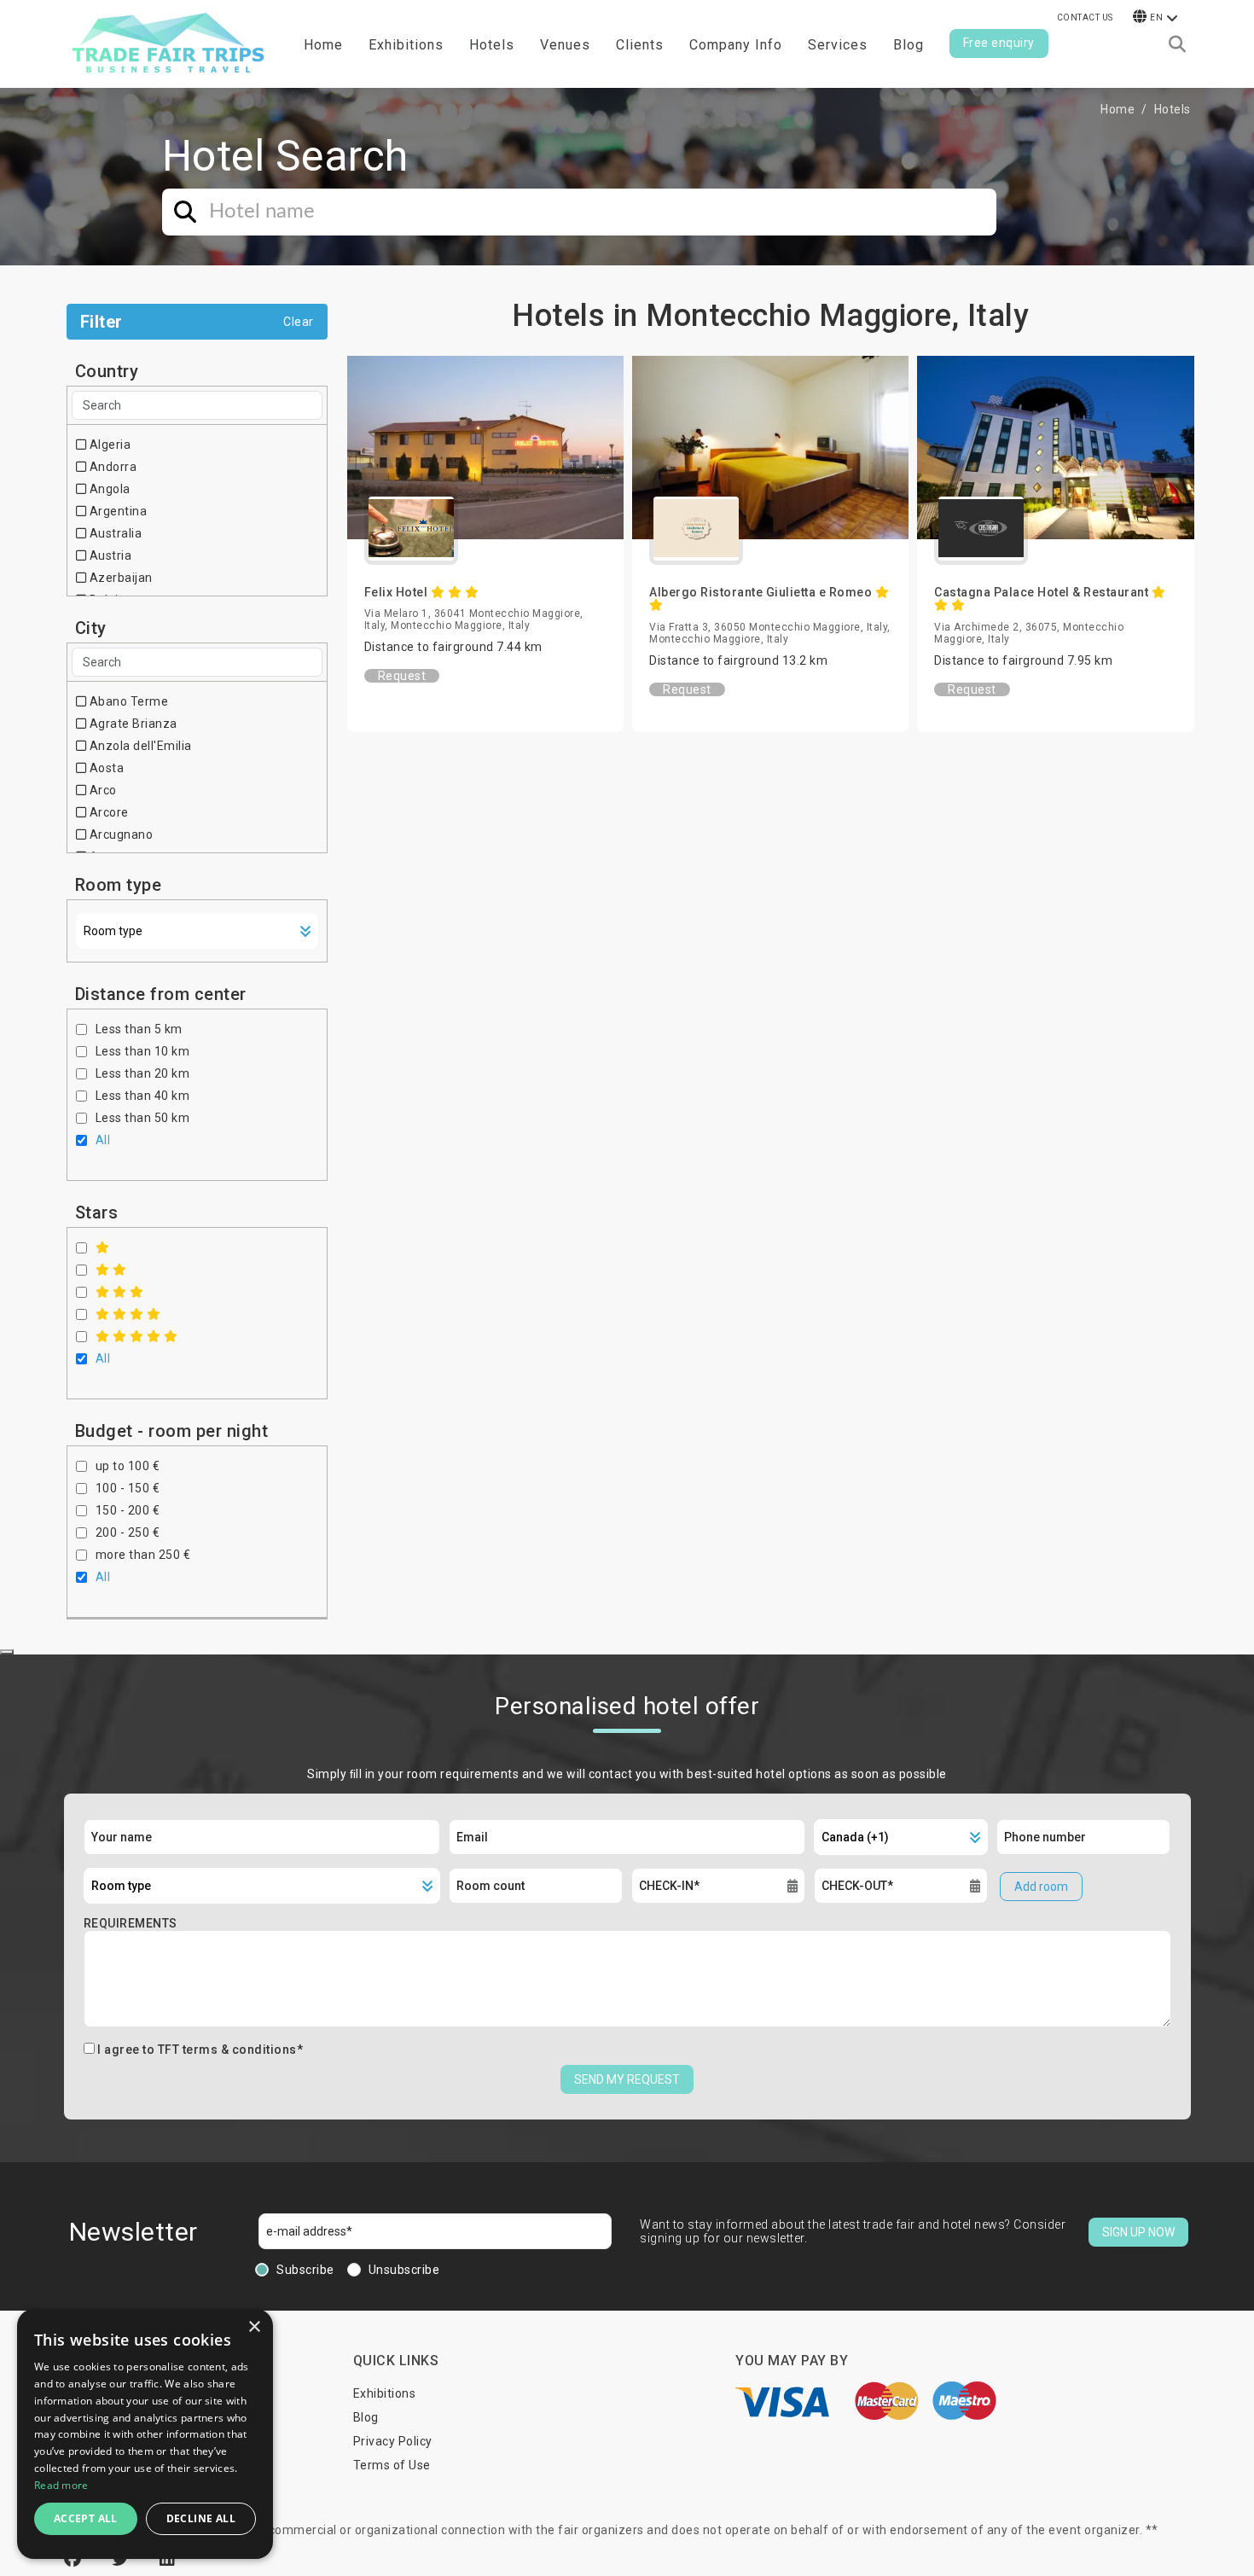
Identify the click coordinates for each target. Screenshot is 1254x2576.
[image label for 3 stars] (120, 1292)
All (103, 1140)
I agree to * (200, 2050)
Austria (109, 555)
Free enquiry (999, 43)
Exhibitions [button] (406, 45)
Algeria (108, 445)
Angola (108, 489)
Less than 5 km (139, 1029)
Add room (1041, 1887)
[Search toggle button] (1177, 44)
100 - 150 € (128, 1488)
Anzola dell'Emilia (139, 746)
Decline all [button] (201, 2518)
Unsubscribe (404, 2270)
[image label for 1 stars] (103, 1247)
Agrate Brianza (132, 724)
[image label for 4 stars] (128, 1314)
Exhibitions (385, 2393)
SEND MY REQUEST (627, 2079)
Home (323, 45)
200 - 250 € (128, 1532)
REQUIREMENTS (131, 1923)
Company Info (736, 45)
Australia (114, 533)
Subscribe (305, 2270)
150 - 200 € (128, 1510)
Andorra (111, 467)
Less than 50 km (143, 1118)
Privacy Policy (393, 2441)
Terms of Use (392, 2465)
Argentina (116, 511)
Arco (102, 790)
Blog (909, 45)
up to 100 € (128, 1466)
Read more (61, 2485)
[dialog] (145, 2434)
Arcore (107, 812)
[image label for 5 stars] (137, 1336)
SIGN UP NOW (1138, 2232)
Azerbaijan (119, 578)
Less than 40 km (143, 1096)
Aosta (105, 768)
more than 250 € (143, 1555)
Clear (299, 322)
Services (838, 45)
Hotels (492, 45)
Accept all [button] (86, 2518)
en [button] (1156, 17)
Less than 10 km (143, 1051)
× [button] (254, 2327)
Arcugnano (119, 834)
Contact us (1085, 17)
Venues (565, 45)
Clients (640, 45)
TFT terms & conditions (227, 2050)
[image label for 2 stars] (111, 1270)
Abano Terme (127, 701)
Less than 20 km (143, 1073)
